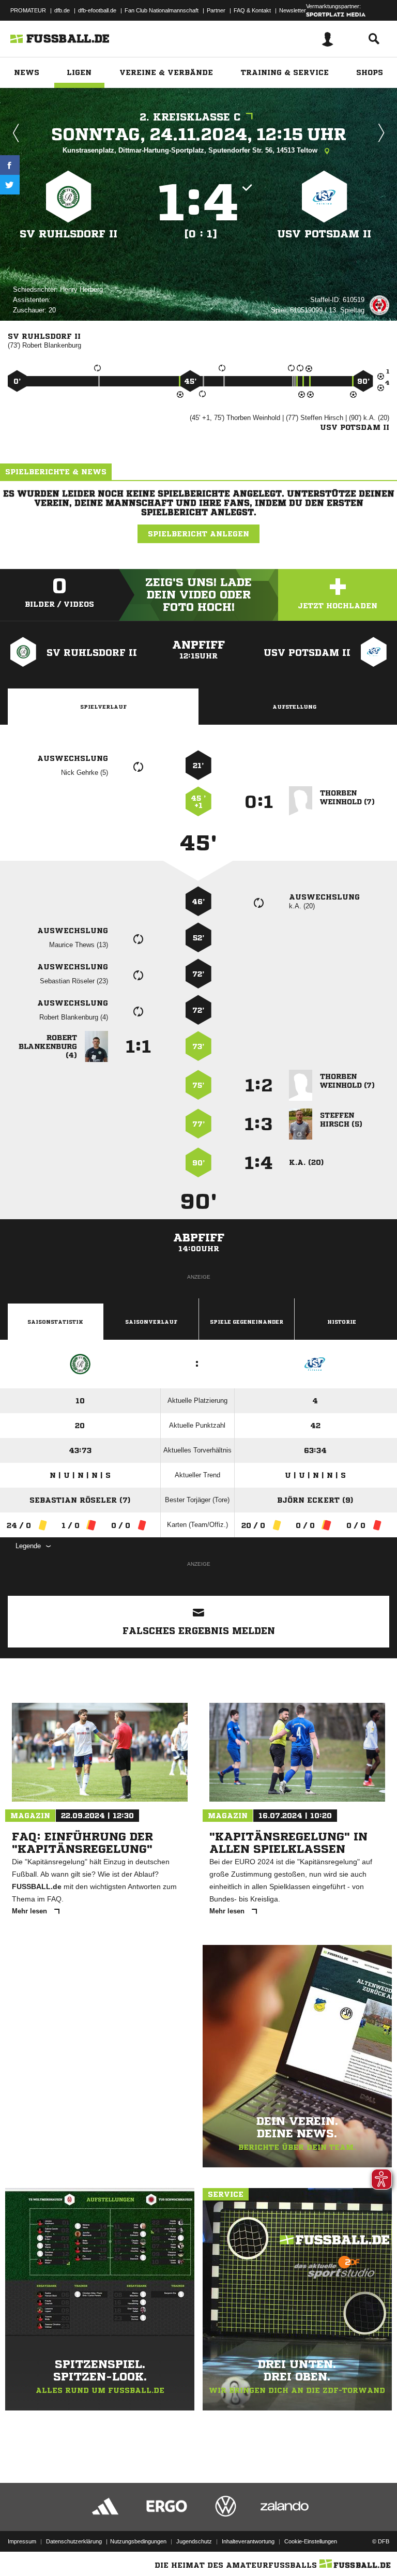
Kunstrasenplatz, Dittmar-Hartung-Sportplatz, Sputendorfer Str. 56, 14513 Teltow (191, 150)
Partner (216, 10)
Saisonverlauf (151, 1322)
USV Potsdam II (324, 234)
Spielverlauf (103, 707)
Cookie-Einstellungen (311, 2541)
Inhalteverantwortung (248, 2541)
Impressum (22, 2541)
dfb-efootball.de (97, 10)
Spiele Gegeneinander (247, 1322)
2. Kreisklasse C (190, 117)
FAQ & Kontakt (252, 10)
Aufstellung (294, 707)
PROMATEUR (28, 10)
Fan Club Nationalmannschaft (162, 10)
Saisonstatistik (55, 1322)
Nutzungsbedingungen (138, 2541)
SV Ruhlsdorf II (68, 234)
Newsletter (293, 10)
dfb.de (62, 10)
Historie (342, 1322)
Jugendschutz (194, 2541)
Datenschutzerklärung (74, 2541)
